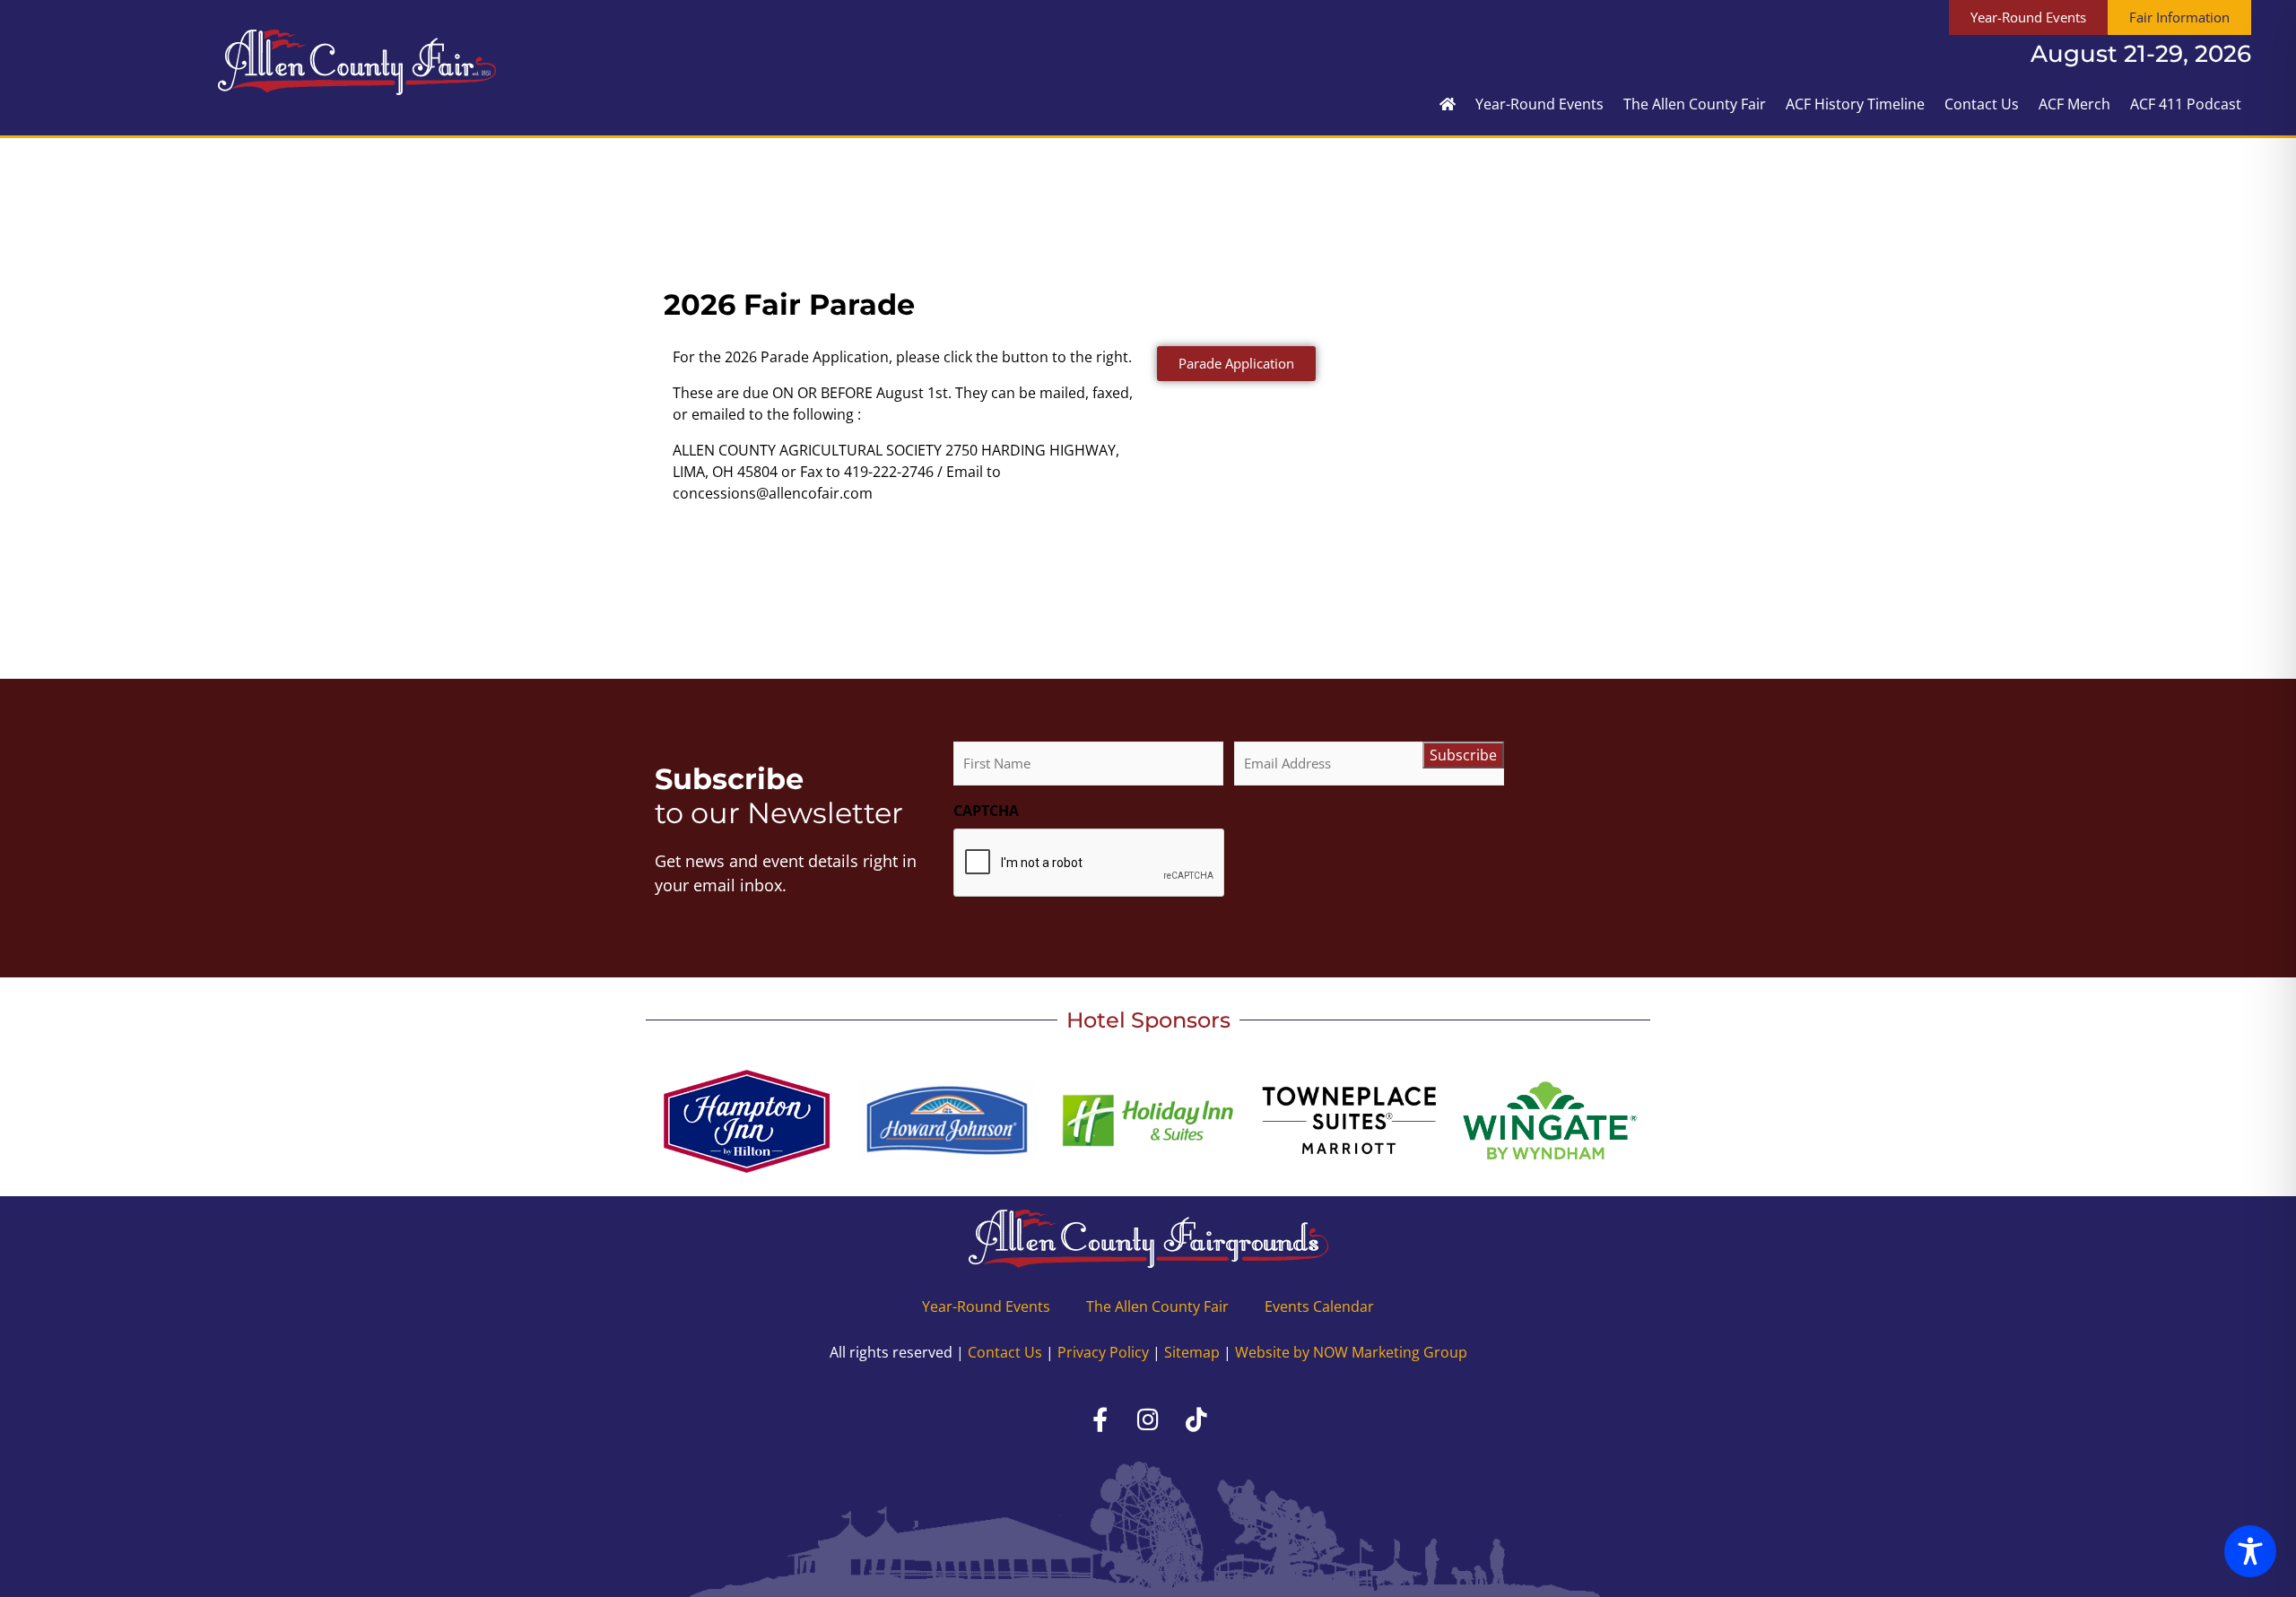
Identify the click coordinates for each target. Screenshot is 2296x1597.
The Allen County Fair (1695, 104)
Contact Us (1982, 104)
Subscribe (1463, 755)
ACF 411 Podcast (2186, 104)
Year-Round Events (1539, 104)
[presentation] (1090, 864)
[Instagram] (1148, 1419)
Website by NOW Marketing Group (1351, 1352)
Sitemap (1192, 1352)
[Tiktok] (1196, 1419)
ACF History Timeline (1855, 104)
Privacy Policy (1103, 1352)
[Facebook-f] (1100, 1419)
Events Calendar (1319, 1306)
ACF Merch (2074, 104)
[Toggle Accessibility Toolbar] (2250, 1551)
